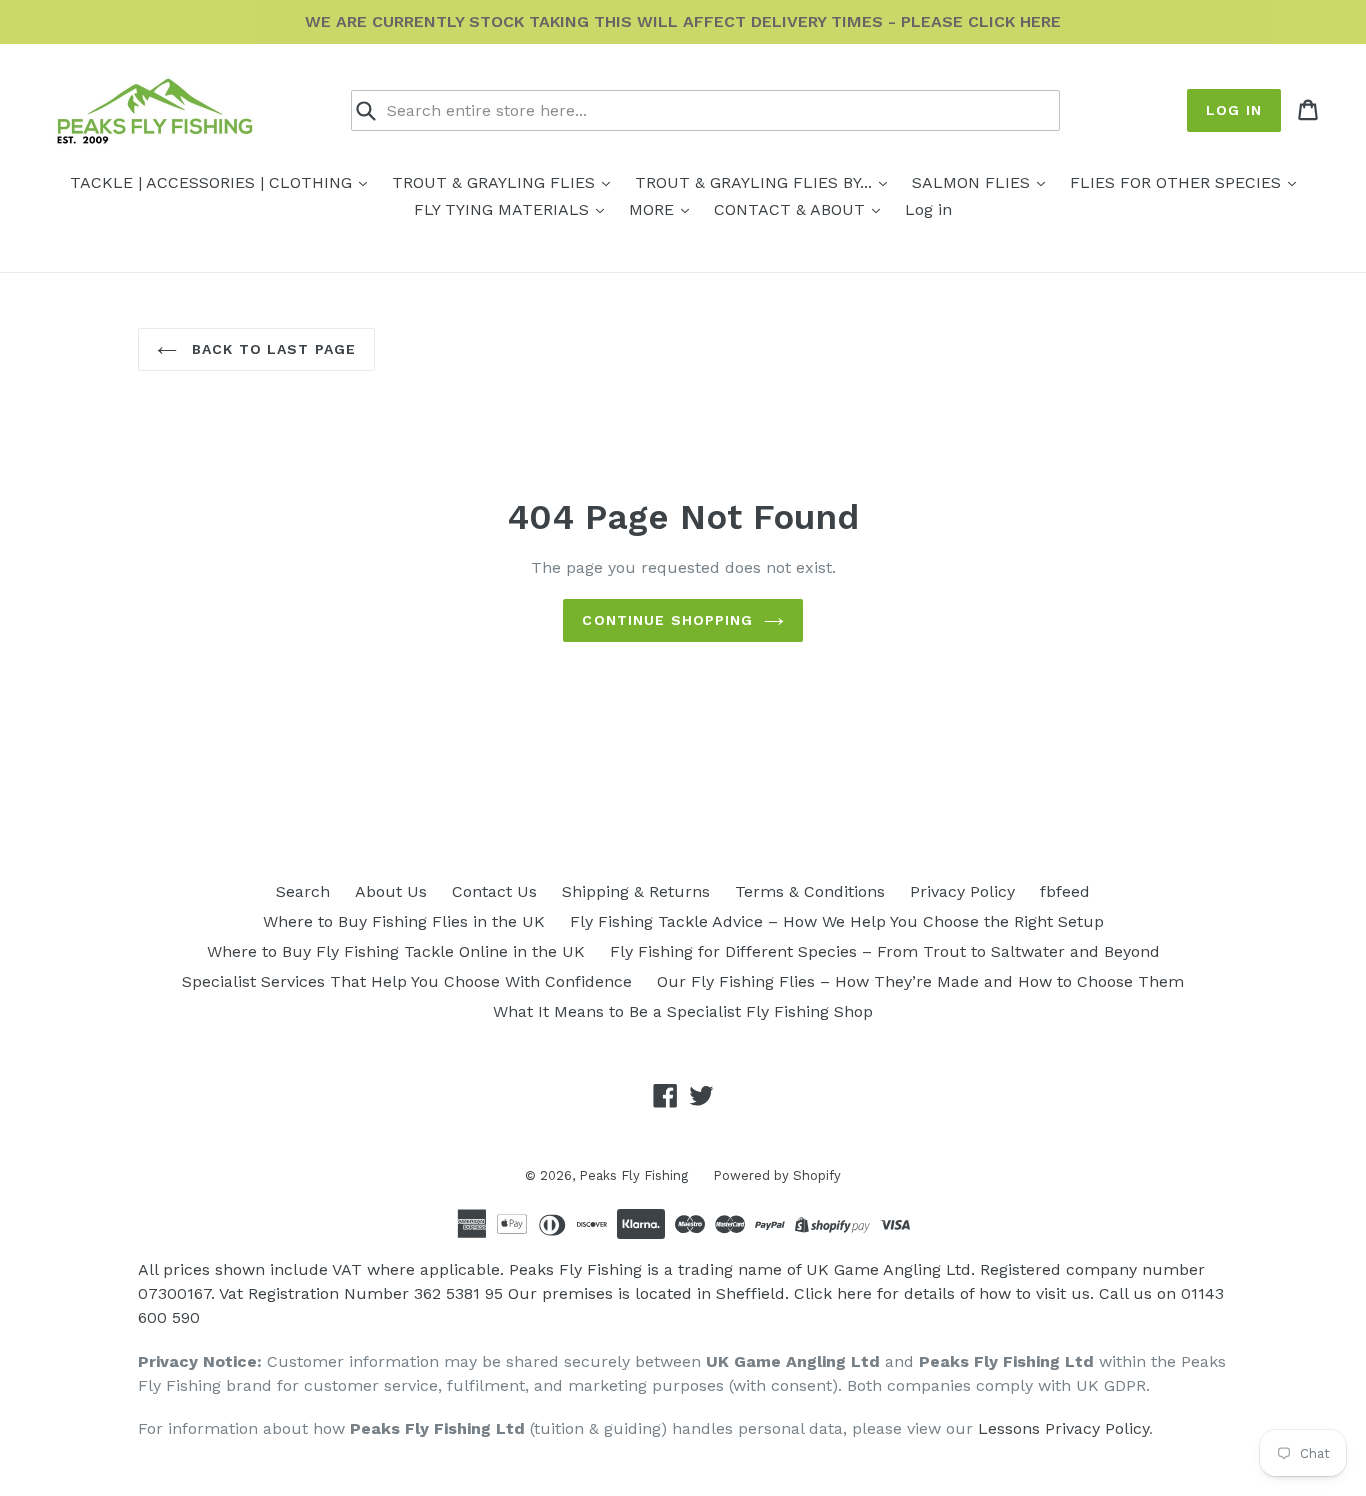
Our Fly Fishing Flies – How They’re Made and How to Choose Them (920, 981)
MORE (654, 209)
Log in (1234, 110)
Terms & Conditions (810, 891)
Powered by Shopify (777, 1175)
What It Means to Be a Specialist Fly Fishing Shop (683, 1011)
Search (303, 891)
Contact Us (494, 891)
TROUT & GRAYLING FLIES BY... (756, 182)
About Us (391, 891)
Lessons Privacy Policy (1063, 1428)
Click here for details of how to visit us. (944, 1293)
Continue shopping (667, 620)
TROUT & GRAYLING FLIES (496, 182)
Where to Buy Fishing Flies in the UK (404, 921)
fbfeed (1065, 891)
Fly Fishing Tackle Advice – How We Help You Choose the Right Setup (837, 921)
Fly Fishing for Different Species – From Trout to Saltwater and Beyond (885, 951)
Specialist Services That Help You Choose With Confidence (407, 981)
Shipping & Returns (636, 891)
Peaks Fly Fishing (633, 1175)
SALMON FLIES (973, 182)
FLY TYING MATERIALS (504, 209)
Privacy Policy (962, 891)
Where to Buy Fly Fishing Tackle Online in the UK (396, 951)
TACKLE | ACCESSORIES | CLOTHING (213, 182)
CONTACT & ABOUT (792, 209)
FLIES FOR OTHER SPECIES (1178, 182)
